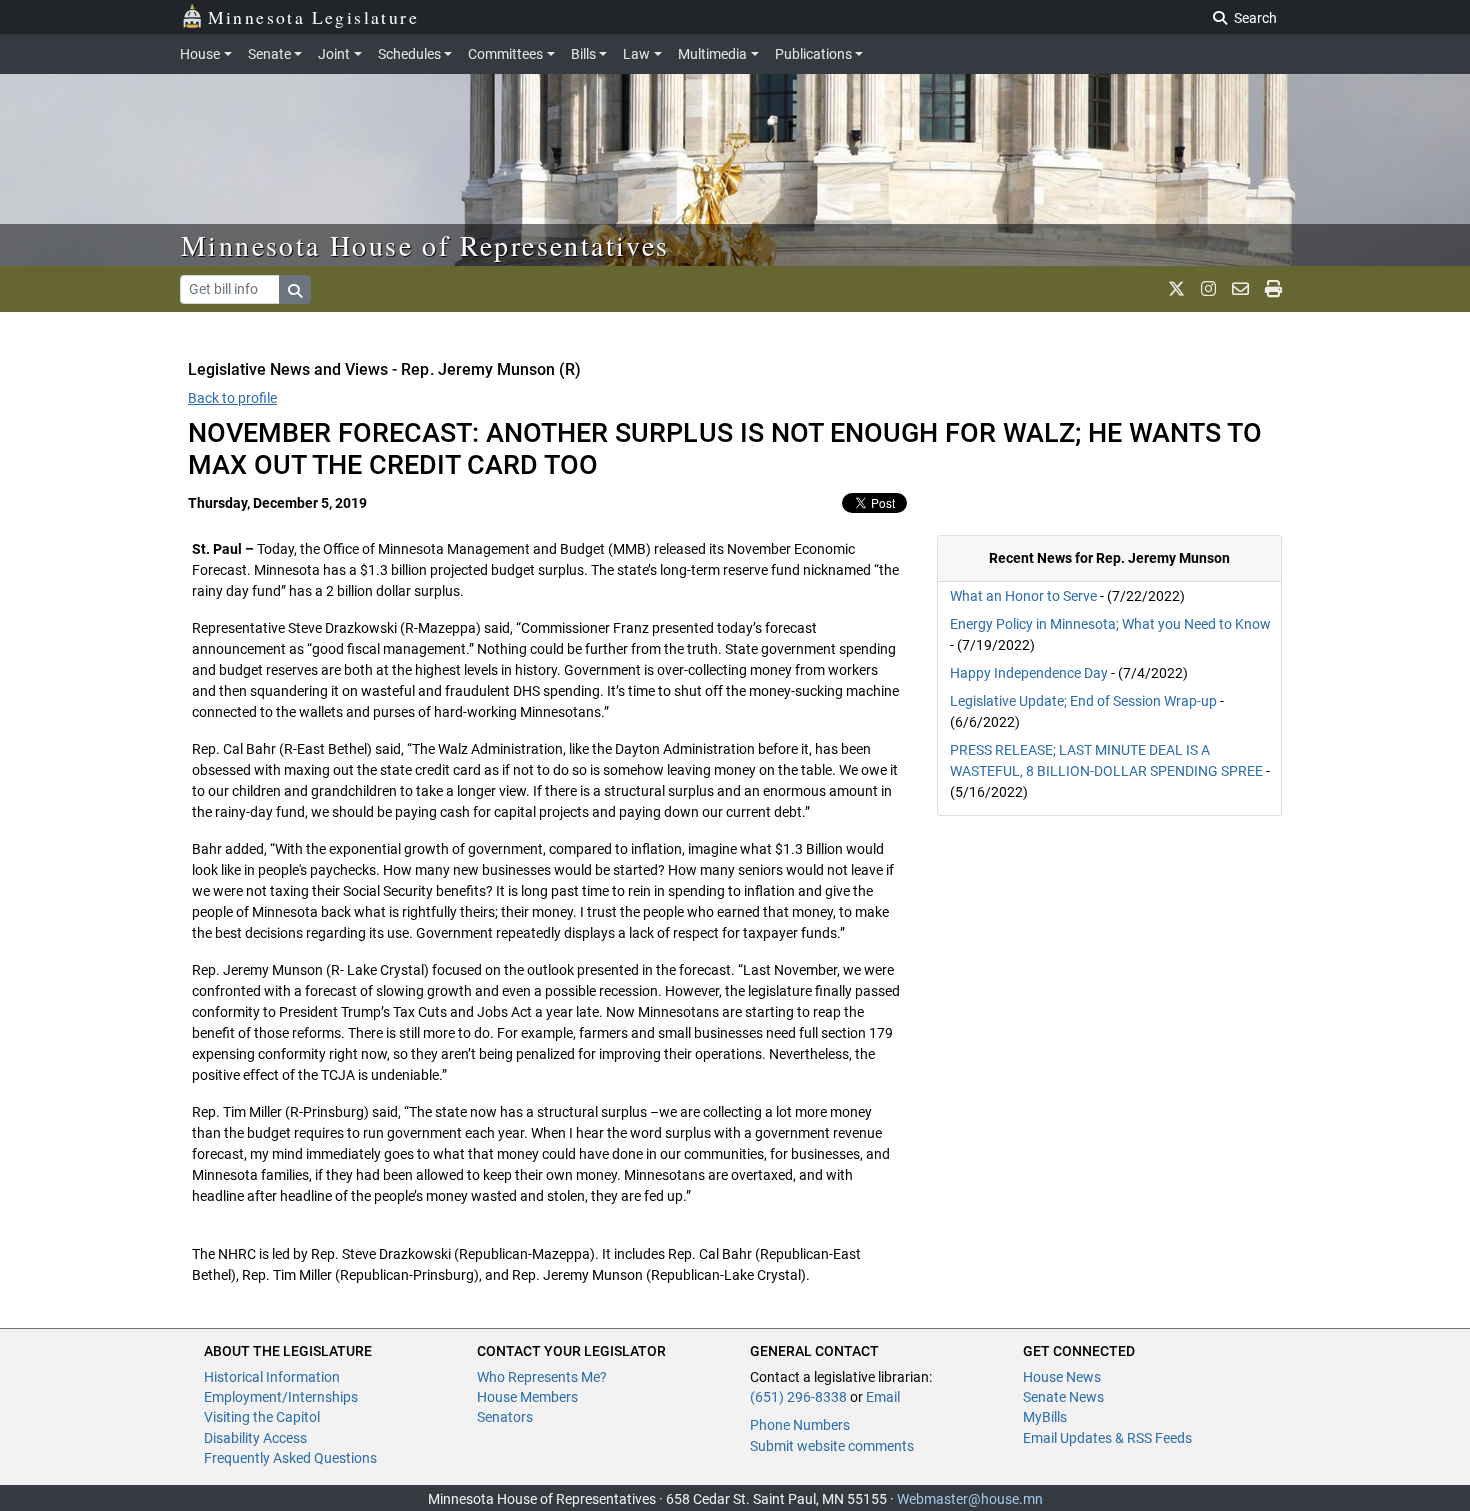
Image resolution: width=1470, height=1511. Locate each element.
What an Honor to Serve (1025, 596)
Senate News (1063, 1397)
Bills (583, 54)
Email (883, 1397)
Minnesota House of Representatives (425, 245)
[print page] (1273, 289)
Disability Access (255, 1438)
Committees (505, 54)
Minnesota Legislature (313, 17)
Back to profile (232, 398)
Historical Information (272, 1377)
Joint (334, 54)
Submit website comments (832, 1446)
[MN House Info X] (1176, 289)
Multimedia (712, 54)
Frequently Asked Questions (290, 1458)
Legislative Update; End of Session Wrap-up (1083, 701)
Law (636, 54)
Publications (813, 54)
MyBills (1045, 1417)
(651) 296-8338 (798, 1397)
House (200, 54)
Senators (505, 1417)
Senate (269, 54)
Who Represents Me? (542, 1377)
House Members (527, 1397)
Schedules (409, 54)
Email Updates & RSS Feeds (1107, 1438)
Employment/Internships (281, 1397)
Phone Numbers (800, 1425)
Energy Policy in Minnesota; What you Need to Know (1110, 624)
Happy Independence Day (1029, 673)
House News (1062, 1377)
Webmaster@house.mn (970, 1499)
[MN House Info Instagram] (1208, 289)
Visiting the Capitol (262, 1417)
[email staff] (1240, 289)
